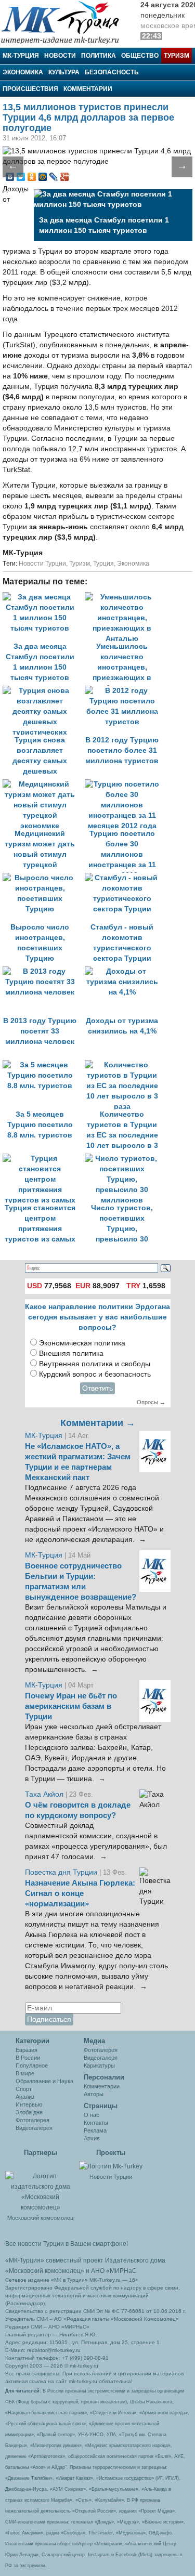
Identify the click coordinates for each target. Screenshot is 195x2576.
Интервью (29, 2104)
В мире (25, 2073)
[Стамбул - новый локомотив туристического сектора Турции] (125, 878)
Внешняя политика (71, 1354)
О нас (92, 2115)
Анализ (25, 2097)
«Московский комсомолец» (45, 2271)
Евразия (27, 2050)
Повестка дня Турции (62, 1872)
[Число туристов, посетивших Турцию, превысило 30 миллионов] (125, 1159)
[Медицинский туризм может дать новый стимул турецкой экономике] (44, 784)
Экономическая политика (82, 1343)
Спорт (24, 2089)
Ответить (97, 1388)
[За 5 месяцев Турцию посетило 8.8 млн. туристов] (44, 1065)
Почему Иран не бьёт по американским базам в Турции (71, 1706)
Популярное (32, 2065)
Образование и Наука (44, 2081)
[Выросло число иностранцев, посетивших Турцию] (44, 878)
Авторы (94, 2094)
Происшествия (30, 89)
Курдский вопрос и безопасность (95, 1374)
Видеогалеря (101, 2058)
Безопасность (112, 72)
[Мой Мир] (43, 177)
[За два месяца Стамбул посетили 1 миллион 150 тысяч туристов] (44, 597)
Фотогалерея (32, 2120)
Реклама (95, 2130)
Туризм (177, 56)
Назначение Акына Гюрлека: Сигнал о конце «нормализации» (80, 1893)
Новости (60, 56)
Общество (140, 56)
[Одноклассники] (32, 177)
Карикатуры (99, 2065)
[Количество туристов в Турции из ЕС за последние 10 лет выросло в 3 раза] (125, 1065)
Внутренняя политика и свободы (95, 1364)
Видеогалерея (34, 2128)
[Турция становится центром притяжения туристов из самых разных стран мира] (44, 1159)
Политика (99, 56)
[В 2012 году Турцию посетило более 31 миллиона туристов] (125, 691)
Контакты (96, 2123)
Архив (92, 2138)
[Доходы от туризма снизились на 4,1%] (125, 971)
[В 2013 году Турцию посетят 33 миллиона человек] (44, 971)
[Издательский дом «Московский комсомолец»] (40, 2186)
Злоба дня (29, 2112)
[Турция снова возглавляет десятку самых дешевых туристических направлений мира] (44, 691)
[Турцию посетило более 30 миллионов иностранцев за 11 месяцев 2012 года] (125, 784)
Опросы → (151, 1402)
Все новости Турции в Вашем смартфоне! (67, 2244)
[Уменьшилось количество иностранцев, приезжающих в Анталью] (125, 597)
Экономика (23, 72)
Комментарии (88, 89)
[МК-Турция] (65, 22)
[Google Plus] (65, 177)
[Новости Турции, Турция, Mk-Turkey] (111, 2166)
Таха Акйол (44, 1794)
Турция (103, 564)
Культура (64, 72)
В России (28, 2058)
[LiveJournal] (54, 177)
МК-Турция (21, 56)
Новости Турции (42, 564)
